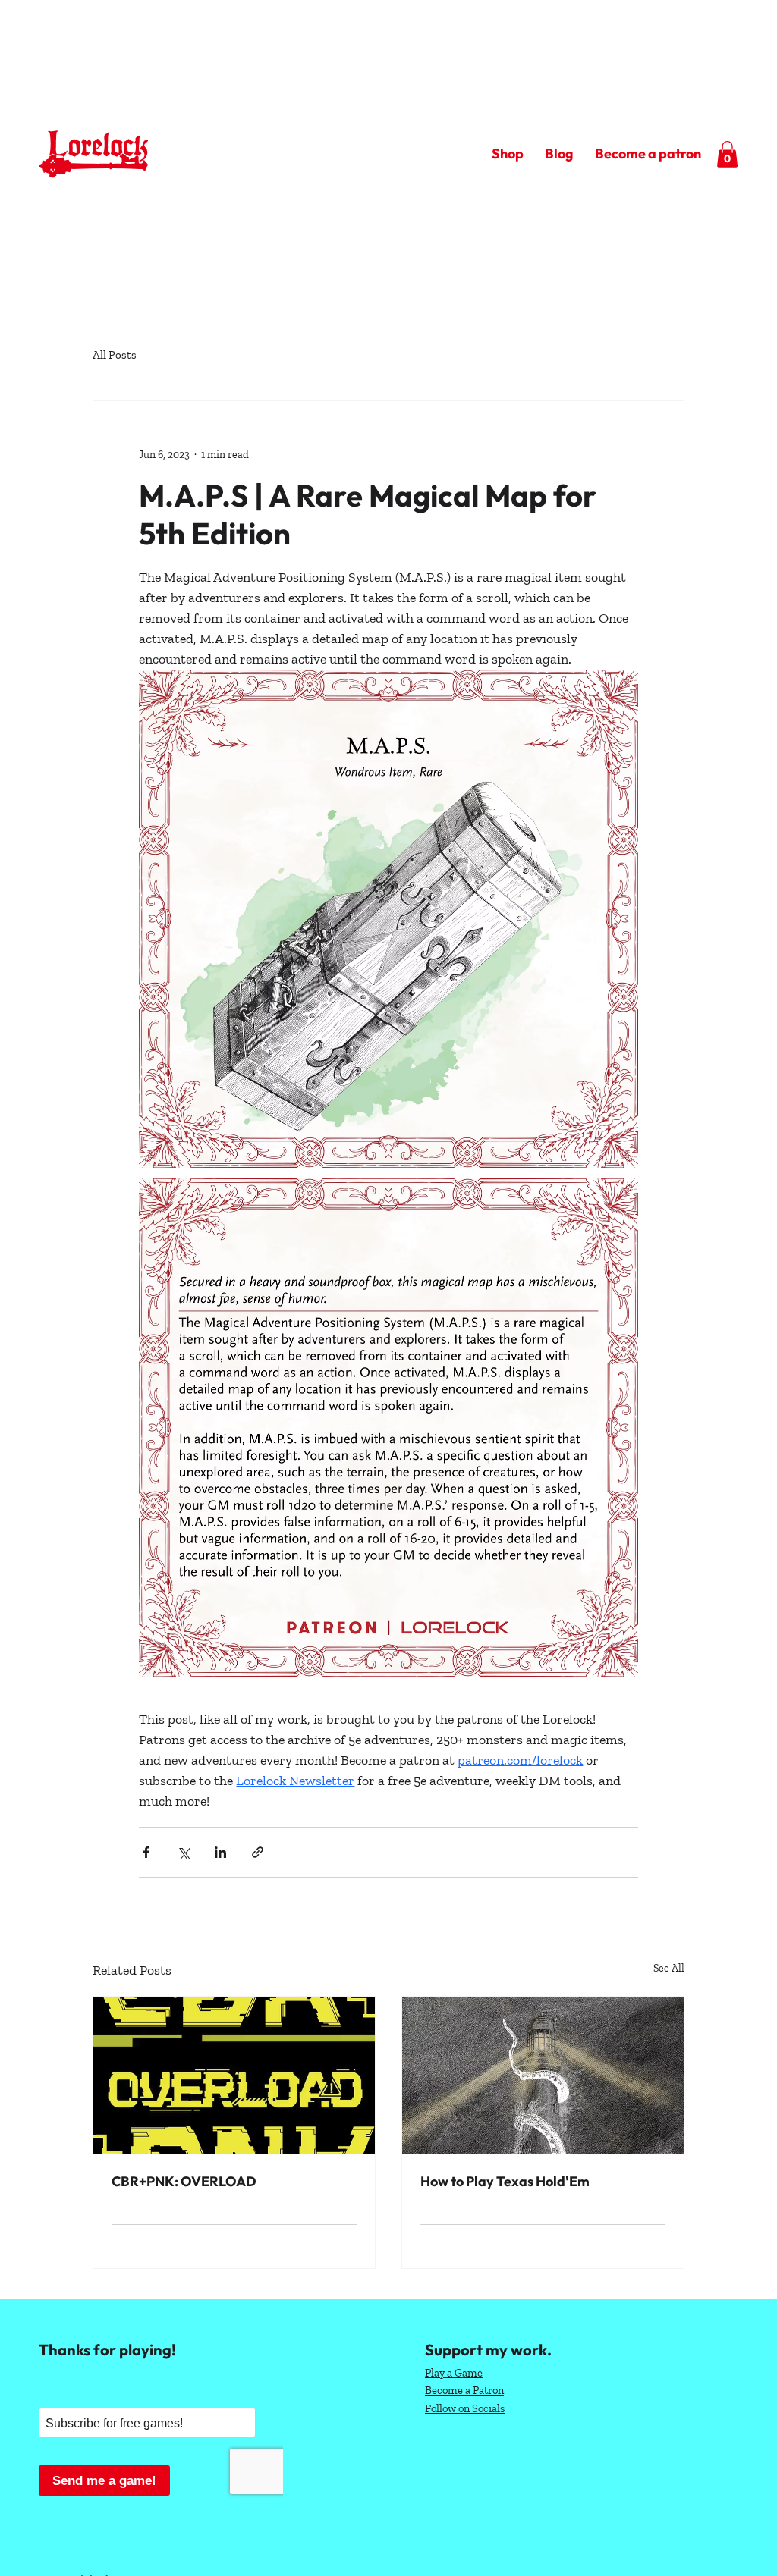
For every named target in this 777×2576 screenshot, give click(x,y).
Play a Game (454, 2373)
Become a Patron (464, 2390)
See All (669, 1968)
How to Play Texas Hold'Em (505, 2181)
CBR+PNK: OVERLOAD (184, 2181)
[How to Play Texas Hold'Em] (543, 2076)
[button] (727, 154)
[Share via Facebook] (146, 1852)
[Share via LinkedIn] (220, 1852)
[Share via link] (258, 1852)
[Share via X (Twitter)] (183, 1852)
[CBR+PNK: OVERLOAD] (234, 2076)
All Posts (115, 355)
